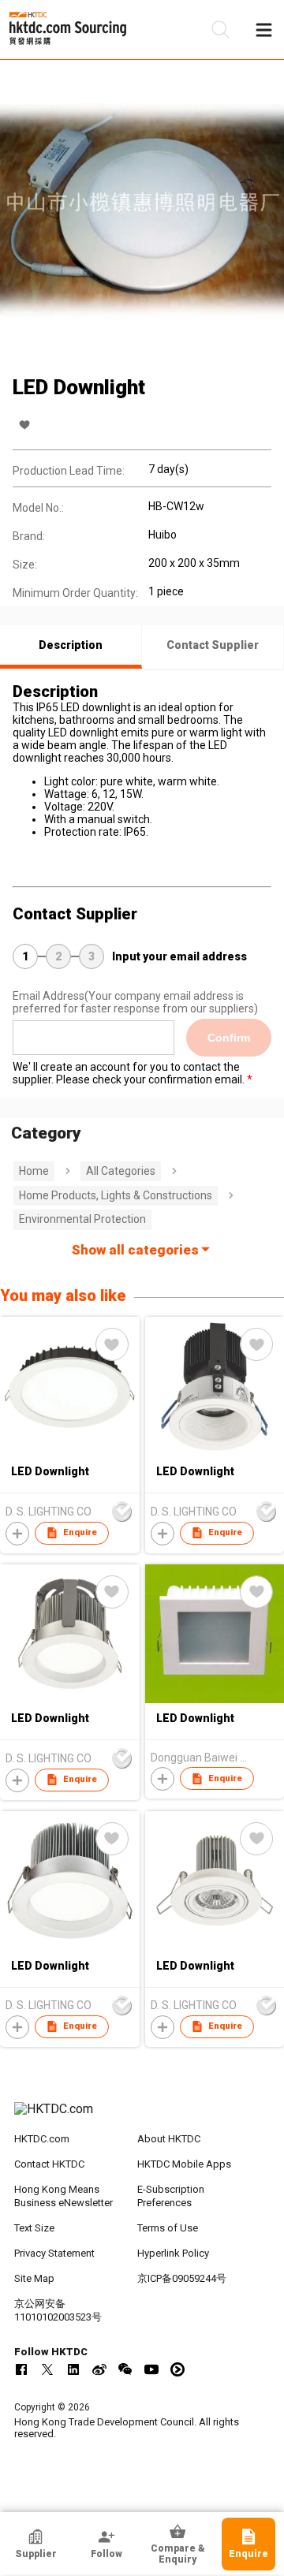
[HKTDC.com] (142, 2117)
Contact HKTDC (49, 2164)
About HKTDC (169, 2139)
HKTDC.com (42, 2139)
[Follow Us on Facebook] (21, 2369)
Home (34, 1171)
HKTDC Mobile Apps (184, 2164)
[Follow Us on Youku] (177, 2369)
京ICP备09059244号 (182, 2278)
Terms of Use (168, 2228)
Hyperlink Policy (173, 2253)
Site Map (34, 2278)
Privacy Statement (54, 2253)
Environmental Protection (82, 1219)
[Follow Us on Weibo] (99, 2369)
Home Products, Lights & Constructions (116, 1195)
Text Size (34, 2228)
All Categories (121, 1171)
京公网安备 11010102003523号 (58, 2310)
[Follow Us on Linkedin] (73, 2369)
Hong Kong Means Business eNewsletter (64, 2196)
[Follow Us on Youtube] (151, 2369)
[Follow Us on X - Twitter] (47, 2369)
